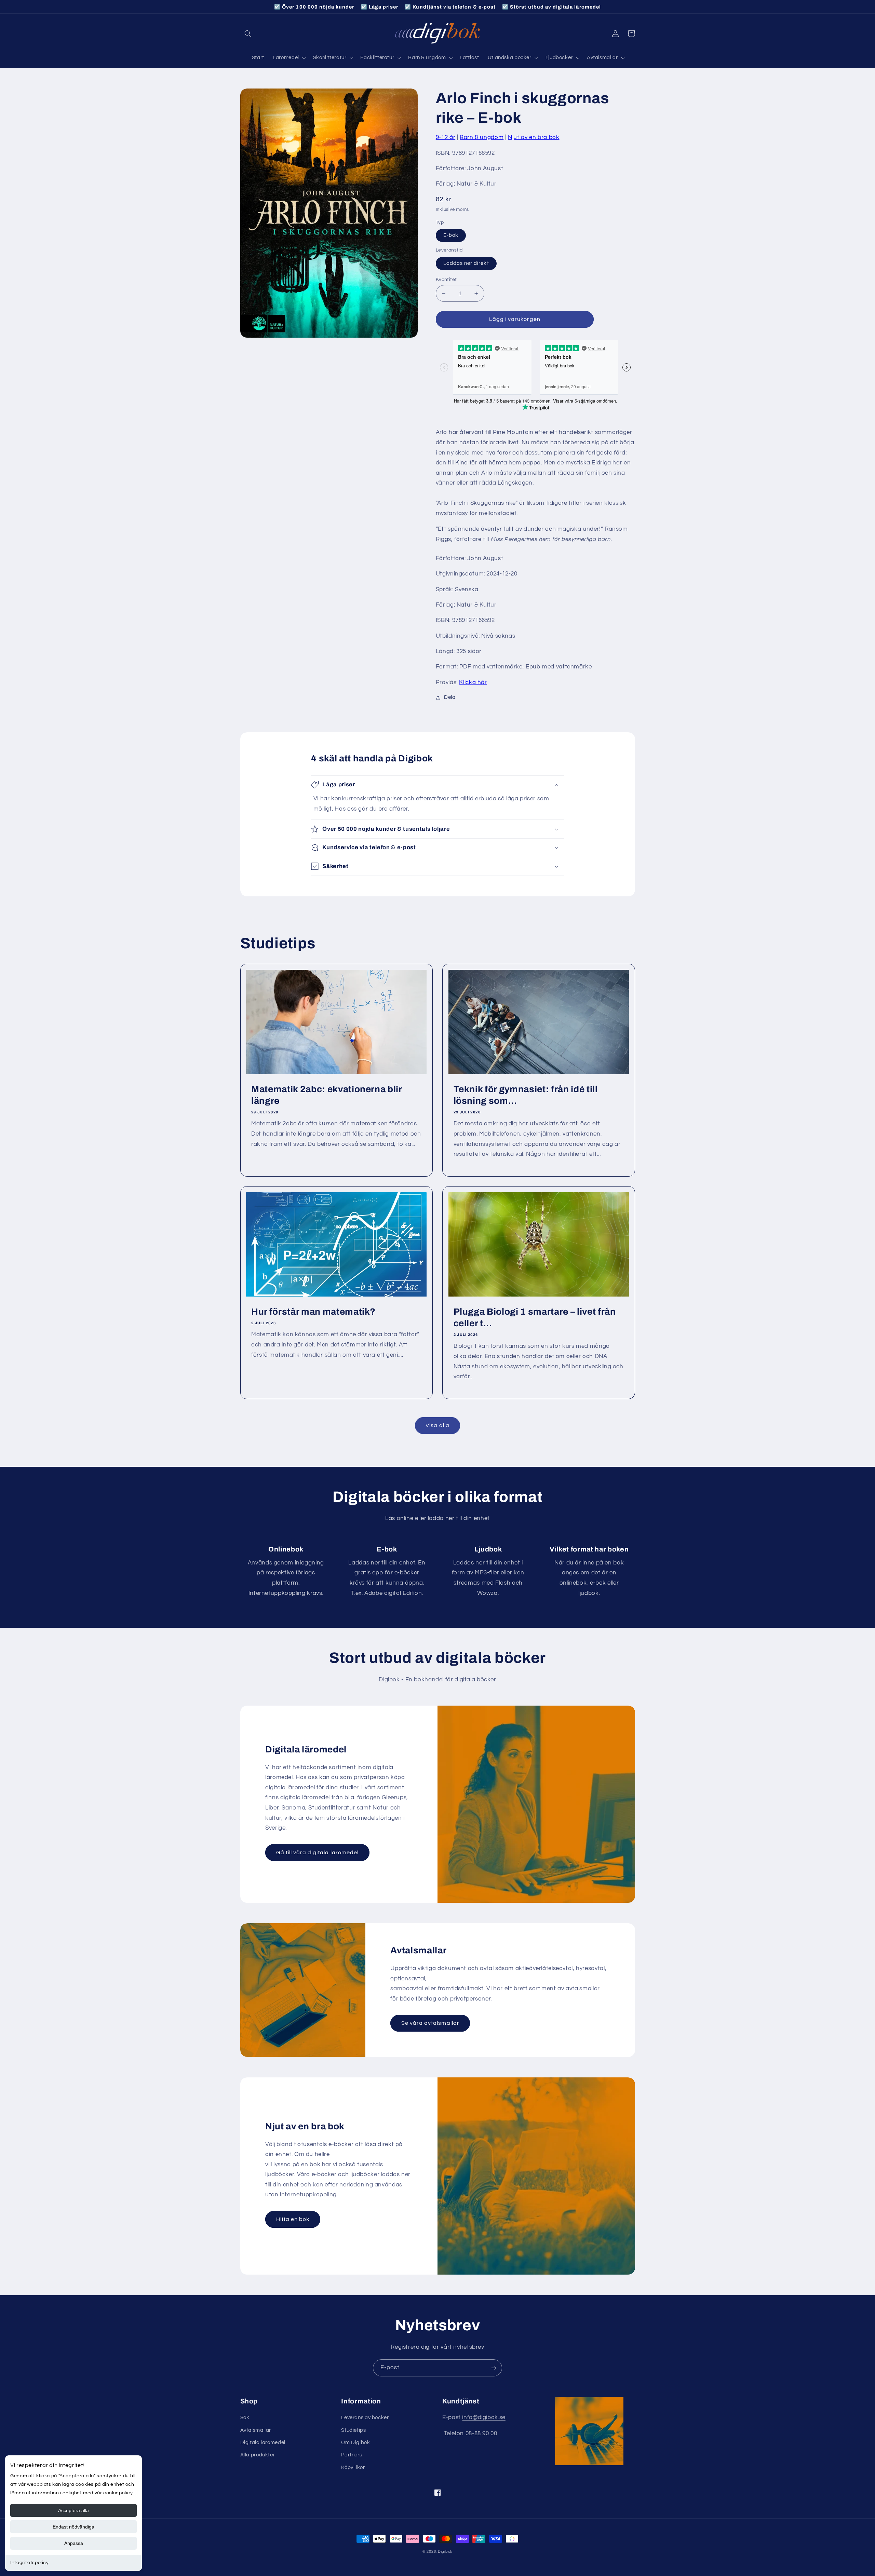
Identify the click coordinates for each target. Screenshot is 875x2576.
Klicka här (473, 682)
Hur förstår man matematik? (313, 1312)
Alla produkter (258, 2455)
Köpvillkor (353, 2467)
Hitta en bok (293, 2219)
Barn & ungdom (482, 137)
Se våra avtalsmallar (430, 2023)
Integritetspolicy (30, 2563)
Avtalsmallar (256, 2430)
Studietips (353, 2430)
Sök (245, 2418)
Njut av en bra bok (534, 137)
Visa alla (437, 1425)
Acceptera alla (73, 2510)
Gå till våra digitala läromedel (318, 1853)
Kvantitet (446, 280)
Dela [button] (450, 697)
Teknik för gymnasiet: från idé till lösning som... (526, 1095)
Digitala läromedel (263, 2443)
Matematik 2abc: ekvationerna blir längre (327, 1095)
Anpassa (74, 2543)
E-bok (451, 235)
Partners (352, 2455)
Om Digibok (355, 2443)
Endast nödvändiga (73, 2527)
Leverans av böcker (365, 2418)
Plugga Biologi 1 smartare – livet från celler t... (535, 1318)
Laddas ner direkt (466, 263)
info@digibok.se (484, 2417)
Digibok (445, 2552)
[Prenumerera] (494, 2368)
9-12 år (446, 137)
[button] (248, 33)
